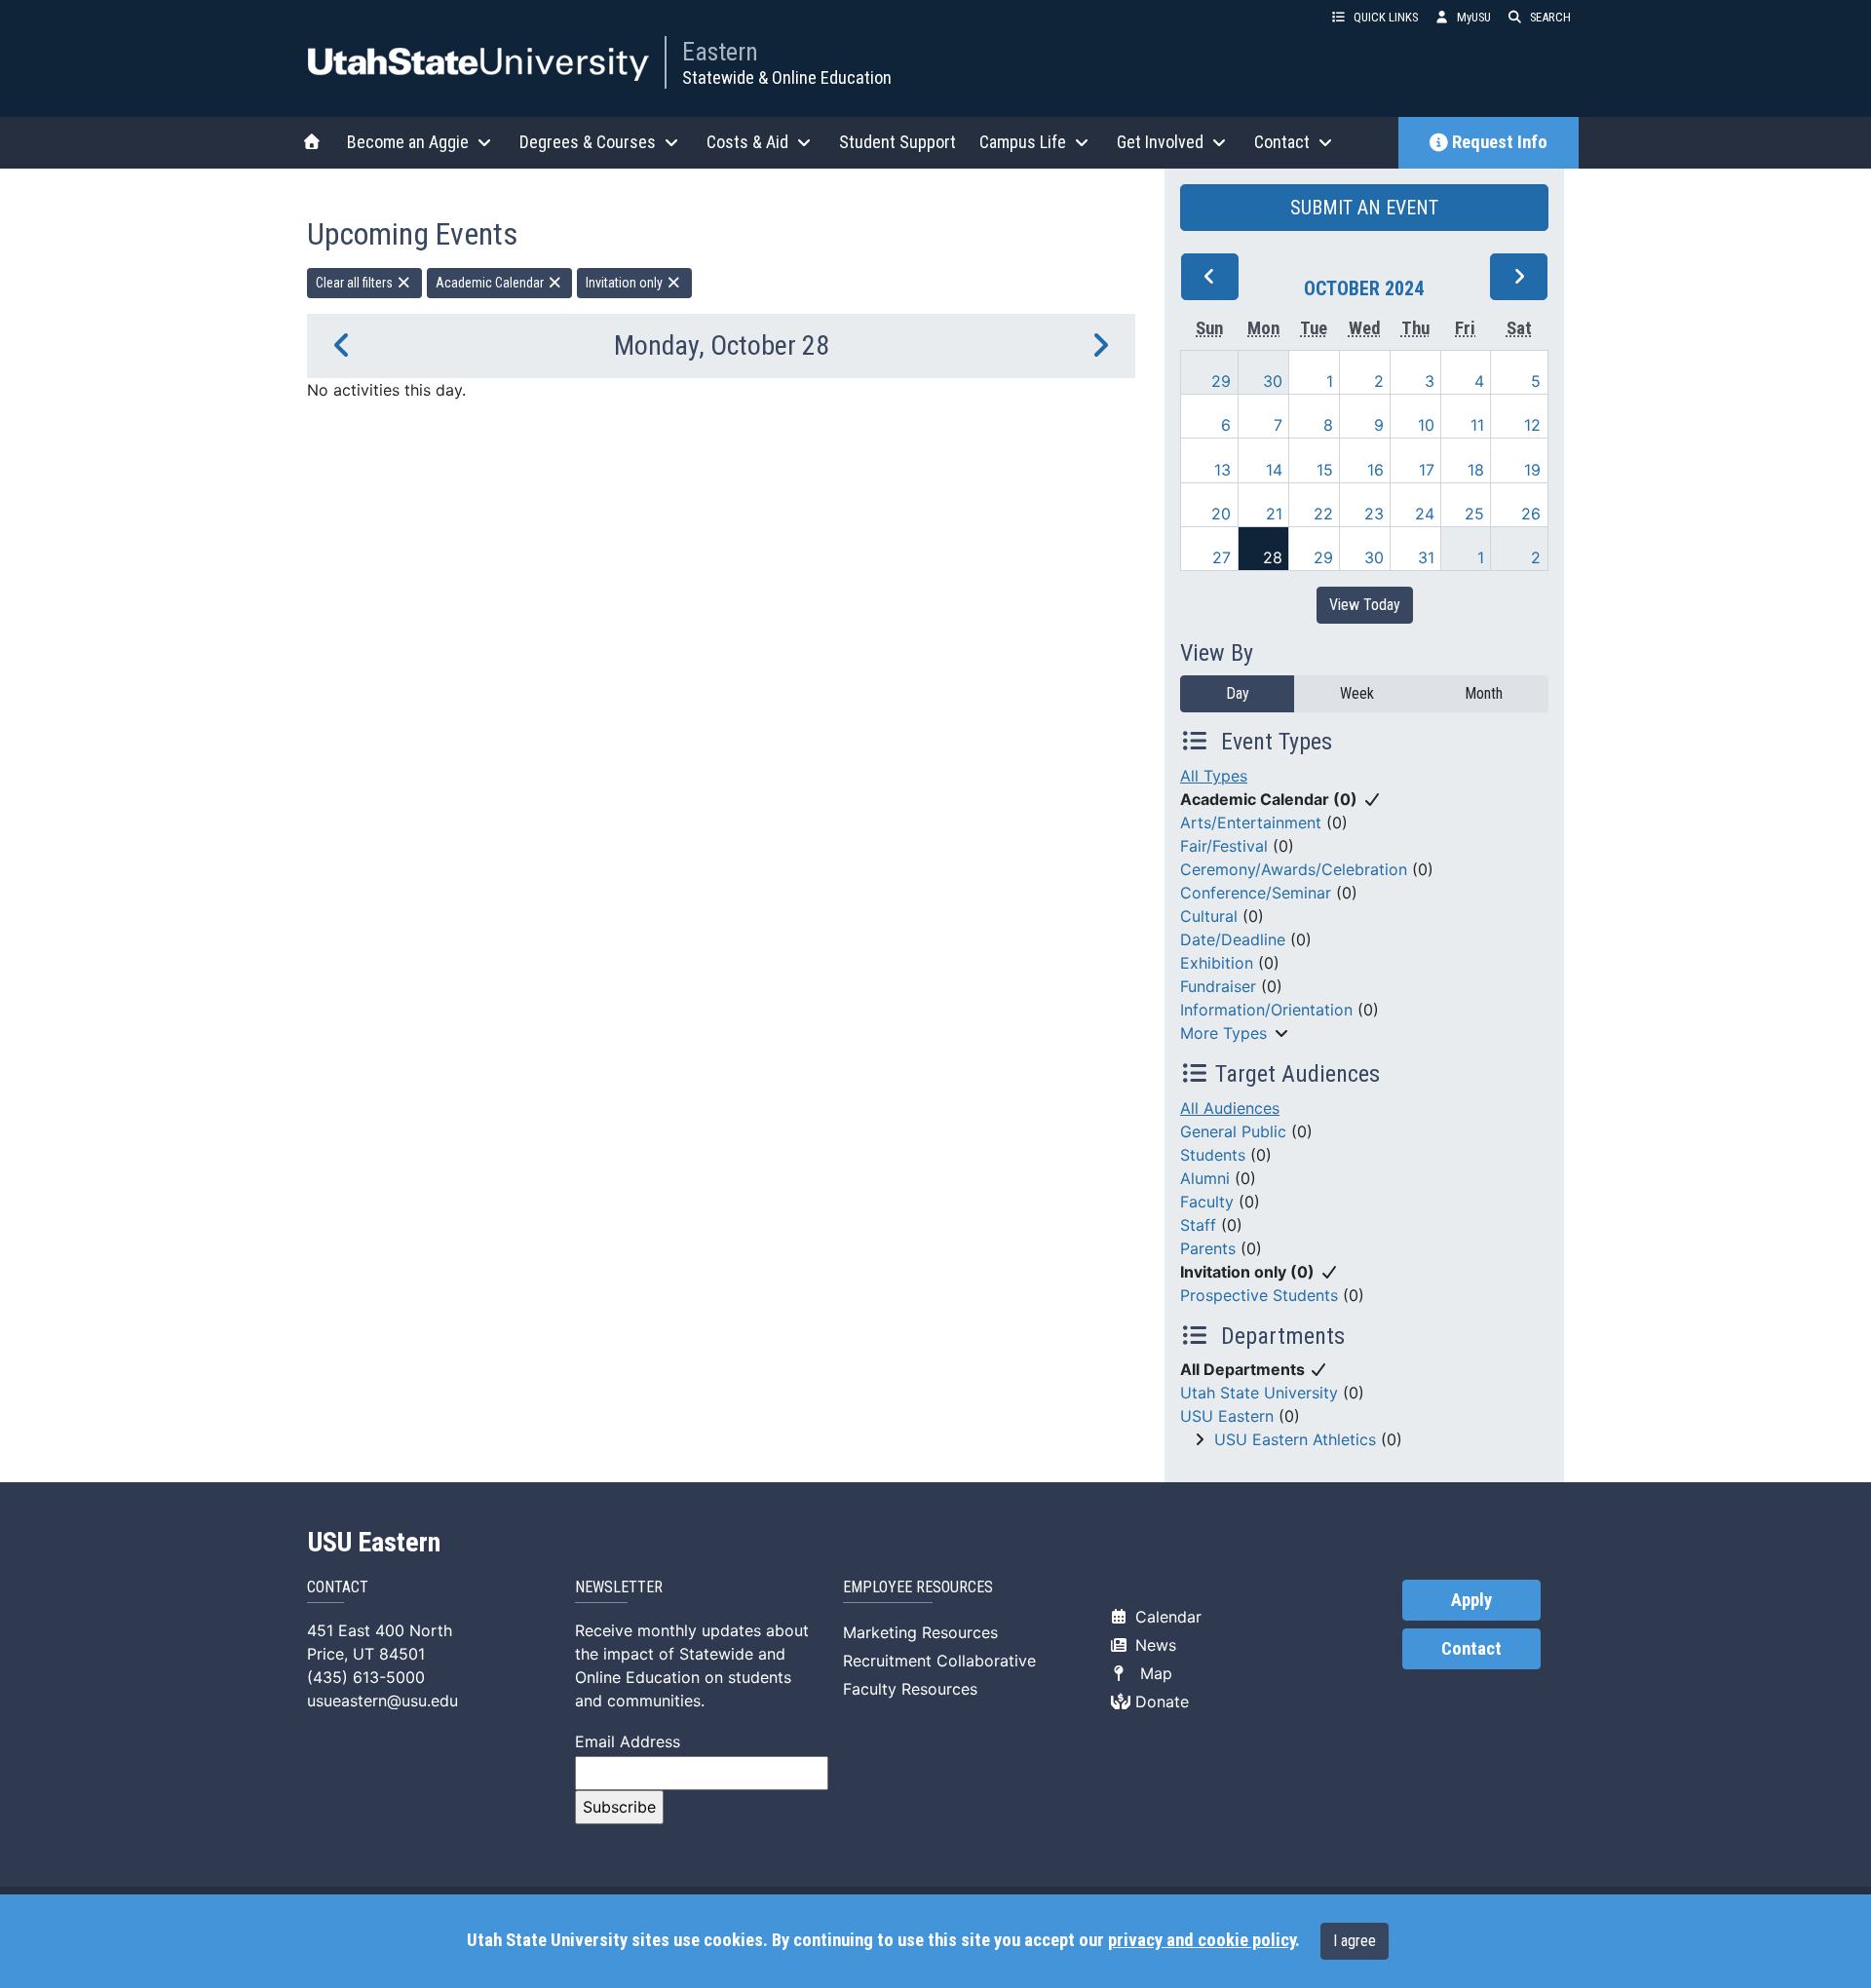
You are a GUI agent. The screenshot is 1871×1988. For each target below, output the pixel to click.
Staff (1198, 1225)
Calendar (1166, 1617)
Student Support (897, 142)
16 (1375, 470)
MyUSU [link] (1474, 17)
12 (1532, 425)
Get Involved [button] (1160, 142)
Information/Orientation (1266, 1010)
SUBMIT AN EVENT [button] (1364, 208)
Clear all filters (356, 283)
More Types (1223, 1033)
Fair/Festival (1224, 846)
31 (1426, 557)
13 (1222, 470)
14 (1274, 470)
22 (1323, 514)
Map (1151, 1673)
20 (1221, 514)
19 (1532, 470)
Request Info (1500, 142)
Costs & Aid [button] (747, 142)
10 (1426, 425)
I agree (1355, 1941)
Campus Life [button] (1023, 142)
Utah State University (1259, 1393)
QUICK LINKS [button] (1386, 17)
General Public (1233, 1131)
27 (1222, 557)
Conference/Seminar (1256, 893)
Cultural (1209, 916)
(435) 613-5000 (366, 1677)
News (1153, 1645)
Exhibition (1217, 963)
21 (1274, 514)
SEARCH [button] (1550, 17)
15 (1325, 470)
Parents (1208, 1248)
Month (1484, 693)
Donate (1160, 1701)
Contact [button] (1282, 142)
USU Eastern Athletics (1295, 1439)
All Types (1214, 776)
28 (1273, 557)
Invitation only (626, 283)
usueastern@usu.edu (382, 1701)
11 (1477, 425)
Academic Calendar (491, 283)
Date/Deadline (1233, 939)
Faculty (1207, 1202)
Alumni (1205, 1178)
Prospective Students (1259, 1295)
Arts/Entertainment (1251, 822)
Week (1357, 693)
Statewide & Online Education (787, 77)
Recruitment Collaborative (939, 1661)
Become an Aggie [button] (408, 142)
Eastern (720, 52)
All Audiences (1230, 1108)
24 (1425, 514)
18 (1476, 470)
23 (1374, 514)
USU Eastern (1227, 1416)
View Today (1365, 605)
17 (1427, 470)
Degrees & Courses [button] (588, 142)
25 (1474, 514)
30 (1273, 381)
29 (1221, 381)
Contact (1471, 1649)
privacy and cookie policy (1202, 1940)
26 (1531, 514)
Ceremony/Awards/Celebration (1294, 869)
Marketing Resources (920, 1632)
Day (1238, 693)
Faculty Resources (910, 1689)
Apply (1471, 1600)
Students (1213, 1155)
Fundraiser (1218, 986)
